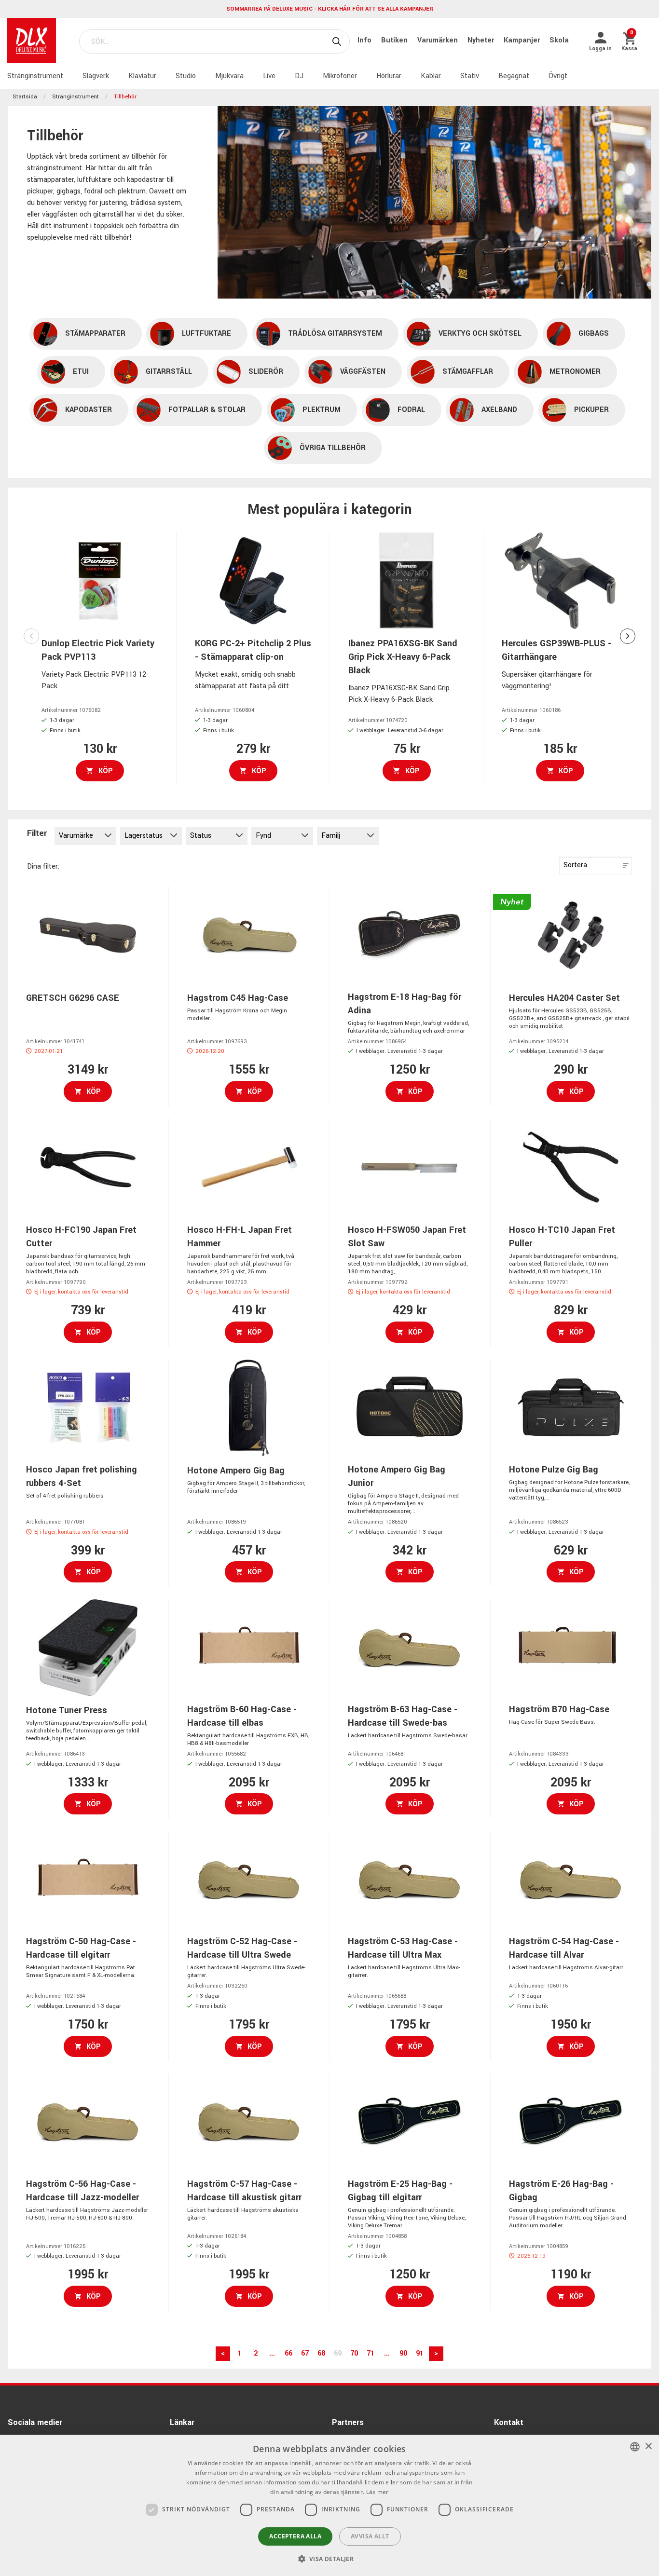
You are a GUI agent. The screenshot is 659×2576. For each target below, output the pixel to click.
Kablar (431, 76)
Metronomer (575, 372)
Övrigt (558, 76)
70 (354, 2353)
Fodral (411, 410)
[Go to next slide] (628, 636)
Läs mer (378, 2492)
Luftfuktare (206, 334)
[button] (330, 2559)
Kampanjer (523, 40)
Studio (186, 76)
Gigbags (594, 334)
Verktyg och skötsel (480, 334)
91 (420, 2353)
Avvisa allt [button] (370, 2536)
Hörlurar (389, 76)
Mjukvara (229, 76)
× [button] (648, 2447)
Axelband (499, 410)
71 (371, 2353)
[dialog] (329, 2505)
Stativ (470, 76)
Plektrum (322, 410)
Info (365, 40)
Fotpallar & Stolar (207, 410)
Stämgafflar (468, 372)
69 (338, 2353)
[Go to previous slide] (31, 636)
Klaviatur (142, 76)
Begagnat (514, 76)
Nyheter (482, 40)
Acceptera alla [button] (295, 2536)
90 (403, 2353)
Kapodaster (89, 410)
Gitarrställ (169, 372)
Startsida (25, 97)
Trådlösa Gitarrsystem (335, 334)
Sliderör (266, 372)
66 (288, 2353)
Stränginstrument (35, 76)
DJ (299, 76)
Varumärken (439, 40)
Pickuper (591, 410)
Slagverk (96, 76)
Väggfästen (363, 372)
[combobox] (635, 2447)
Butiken (395, 40)
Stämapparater (95, 334)
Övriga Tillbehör (333, 448)
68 (321, 2353)
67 (305, 2353)
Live (269, 76)
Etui (81, 372)
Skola (559, 40)
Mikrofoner (340, 76)
